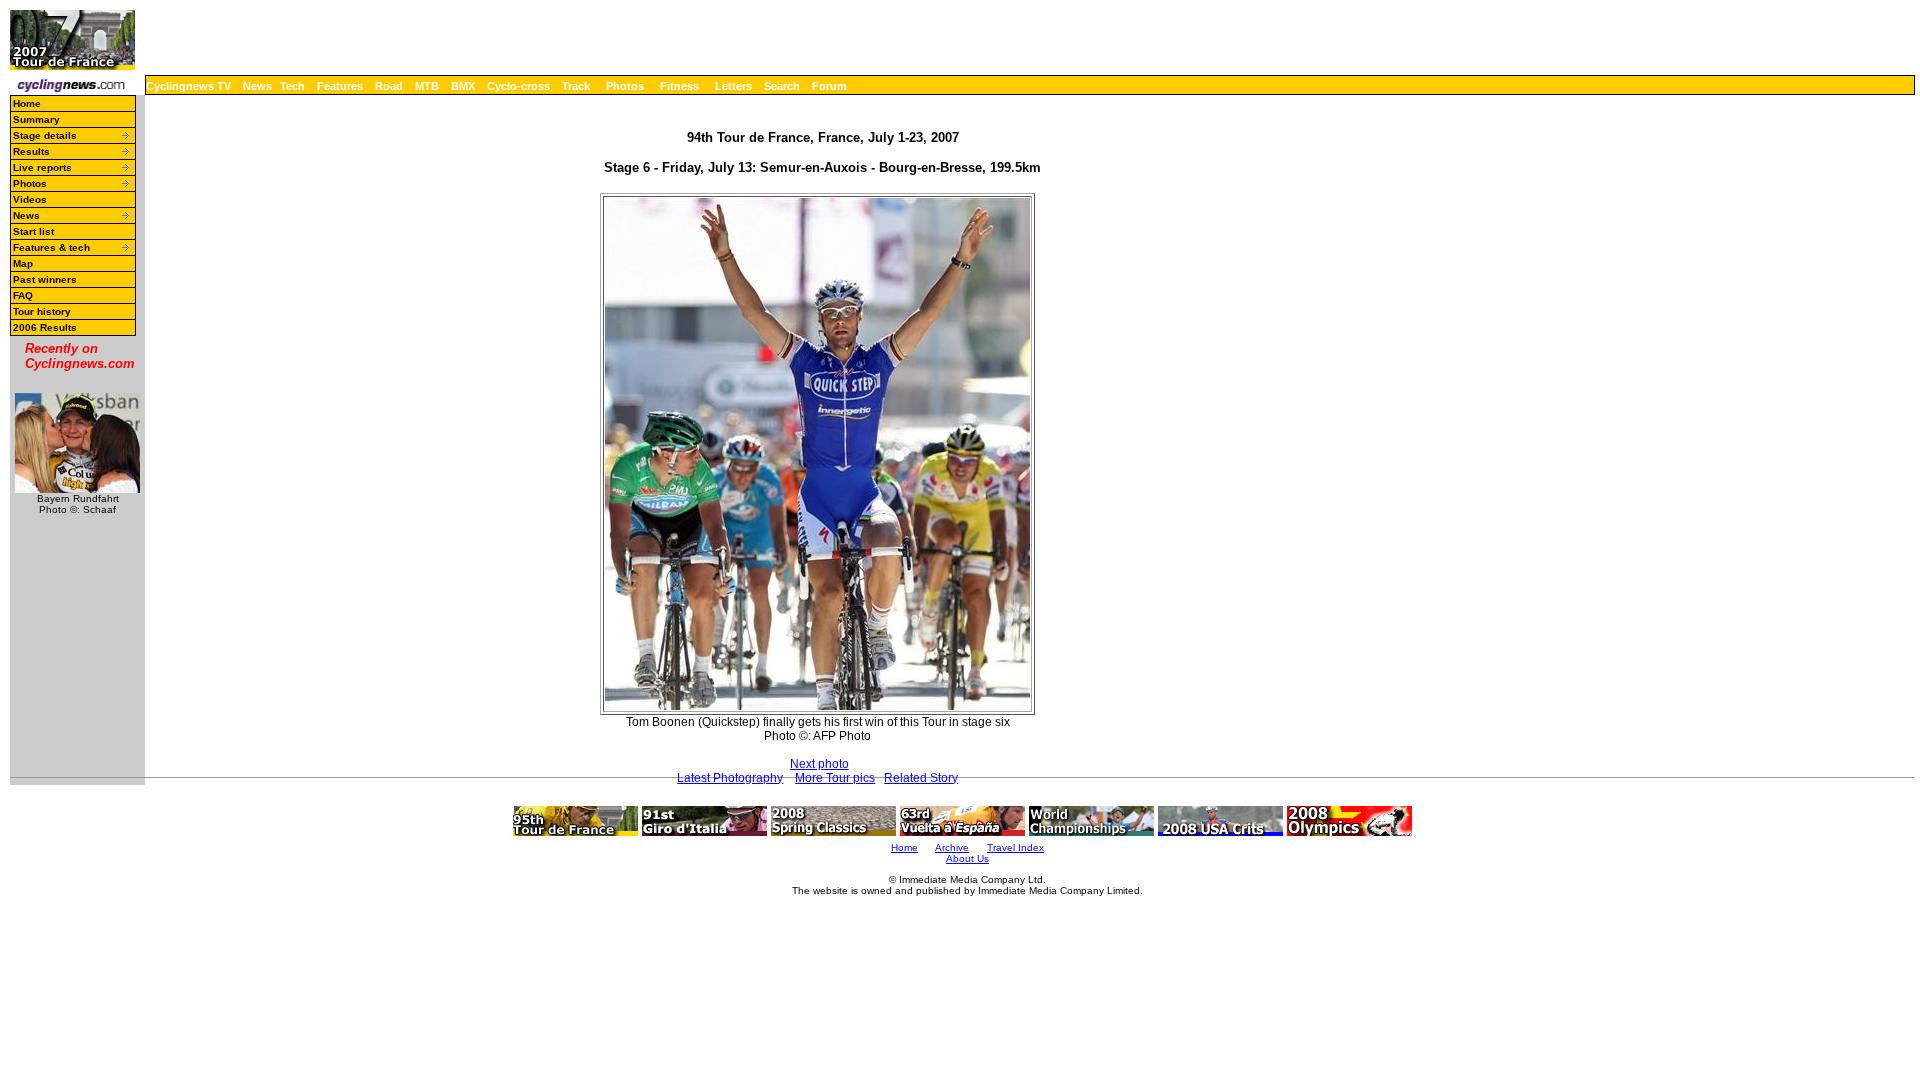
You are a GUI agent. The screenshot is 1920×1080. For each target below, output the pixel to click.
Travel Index (1015, 847)
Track (576, 86)
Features (340, 86)
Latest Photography (730, 778)
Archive (952, 847)
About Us (967, 858)
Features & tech (51, 247)
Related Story (921, 778)
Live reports (42, 167)
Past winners (45, 279)
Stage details (45, 135)
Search (782, 86)
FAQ (23, 295)
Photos (625, 86)
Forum (829, 86)
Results (31, 151)
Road (389, 86)
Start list (33, 231)
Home (27, 103)
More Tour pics (835, 778)
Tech (292, 86)
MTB (427, 86)
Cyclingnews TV (188, 86)
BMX (463, 86)
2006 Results (45, 327)
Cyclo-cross (518, 86)
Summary (36, 119)
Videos (30, 199)
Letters (733, 86)
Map (23, 263)
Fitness (679, 86)
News (257, 86)
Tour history (42, 311)
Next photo (819, 764)
